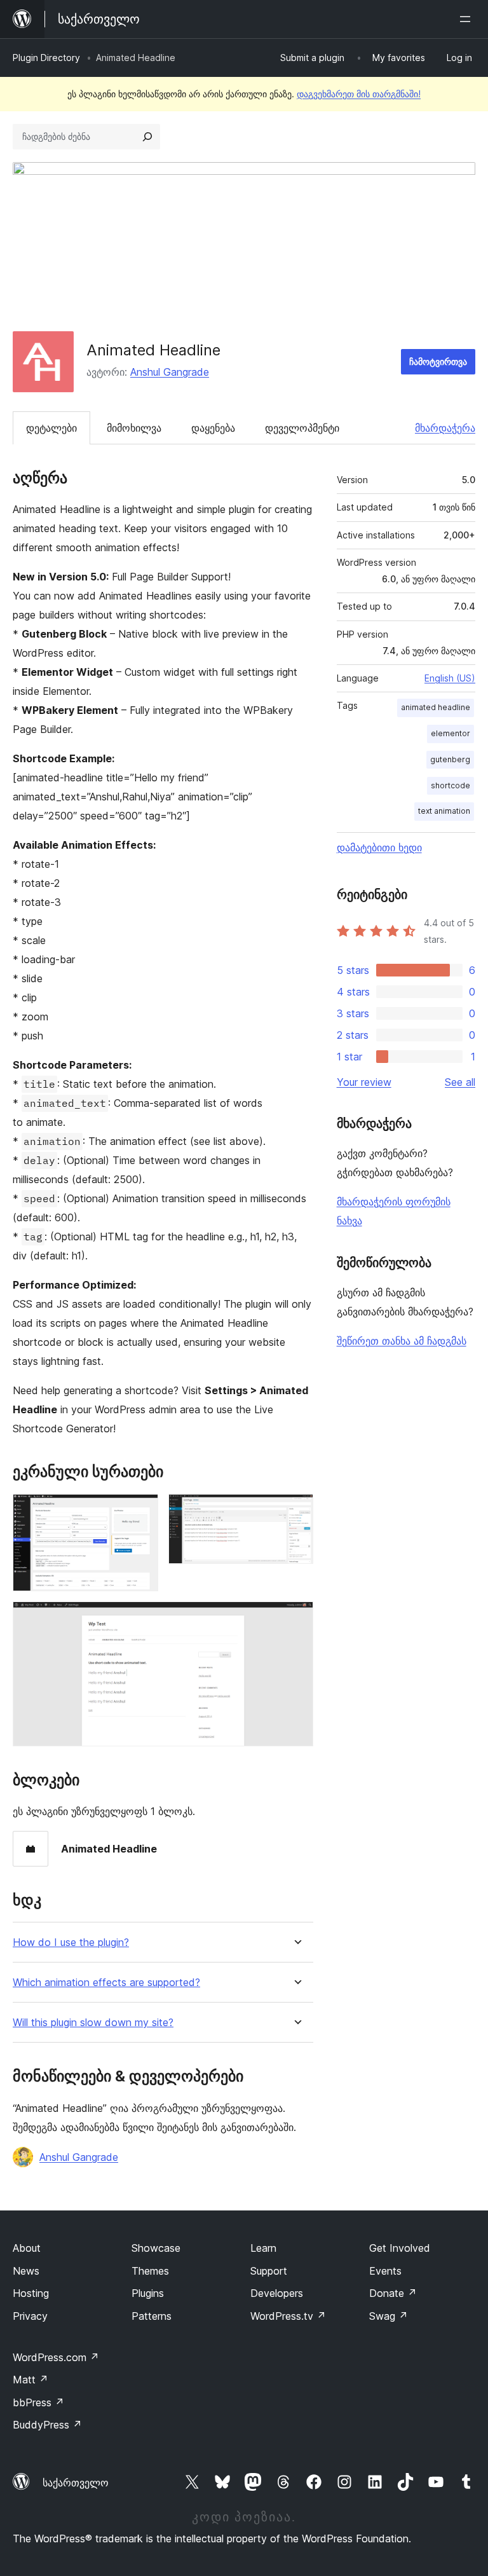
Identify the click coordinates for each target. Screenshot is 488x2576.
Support (269, 2271)
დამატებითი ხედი (379, 847)
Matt (30, 2380)
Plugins (148, 2293)
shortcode (451, 785)
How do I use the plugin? (71, 1942)
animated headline (436, 707)
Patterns (152, 2316)
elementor (451, 733)
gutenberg (450, 759)
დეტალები (51, 428)
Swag (389, 2316)
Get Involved (400, 2248)
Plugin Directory (46, 58)
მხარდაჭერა (445, 428)
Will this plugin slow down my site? (93, 2023)
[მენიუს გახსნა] (468, 19)
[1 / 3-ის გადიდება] (141, 1511)
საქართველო (76, 2483)
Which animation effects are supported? (106, 1983)
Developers (277, 2293)
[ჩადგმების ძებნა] (147, 137)
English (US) (450, 678)
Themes (150, 2271)
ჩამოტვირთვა (438, 361)
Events (385, 2271)
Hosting (31, 2293)
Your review (364, 1082)
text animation (444, 811)
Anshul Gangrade (170, 372)
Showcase (156, 2248)
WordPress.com (56, 2357)
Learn (263, 2248)
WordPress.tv (288, 2316)
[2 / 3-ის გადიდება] (296, 1511)
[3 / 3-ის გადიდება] (296, 1619)
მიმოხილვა (134, 428)
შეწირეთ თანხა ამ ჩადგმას (402, 1341)
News (26, 2271)
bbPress (38, 2402)
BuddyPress (47, 2425)
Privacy (30, 2316)
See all (460, 1082)
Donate (393, 2293)
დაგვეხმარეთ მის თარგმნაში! (359, 94)
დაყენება (213, 428)
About (27, 2248)
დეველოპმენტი (302, 428)
